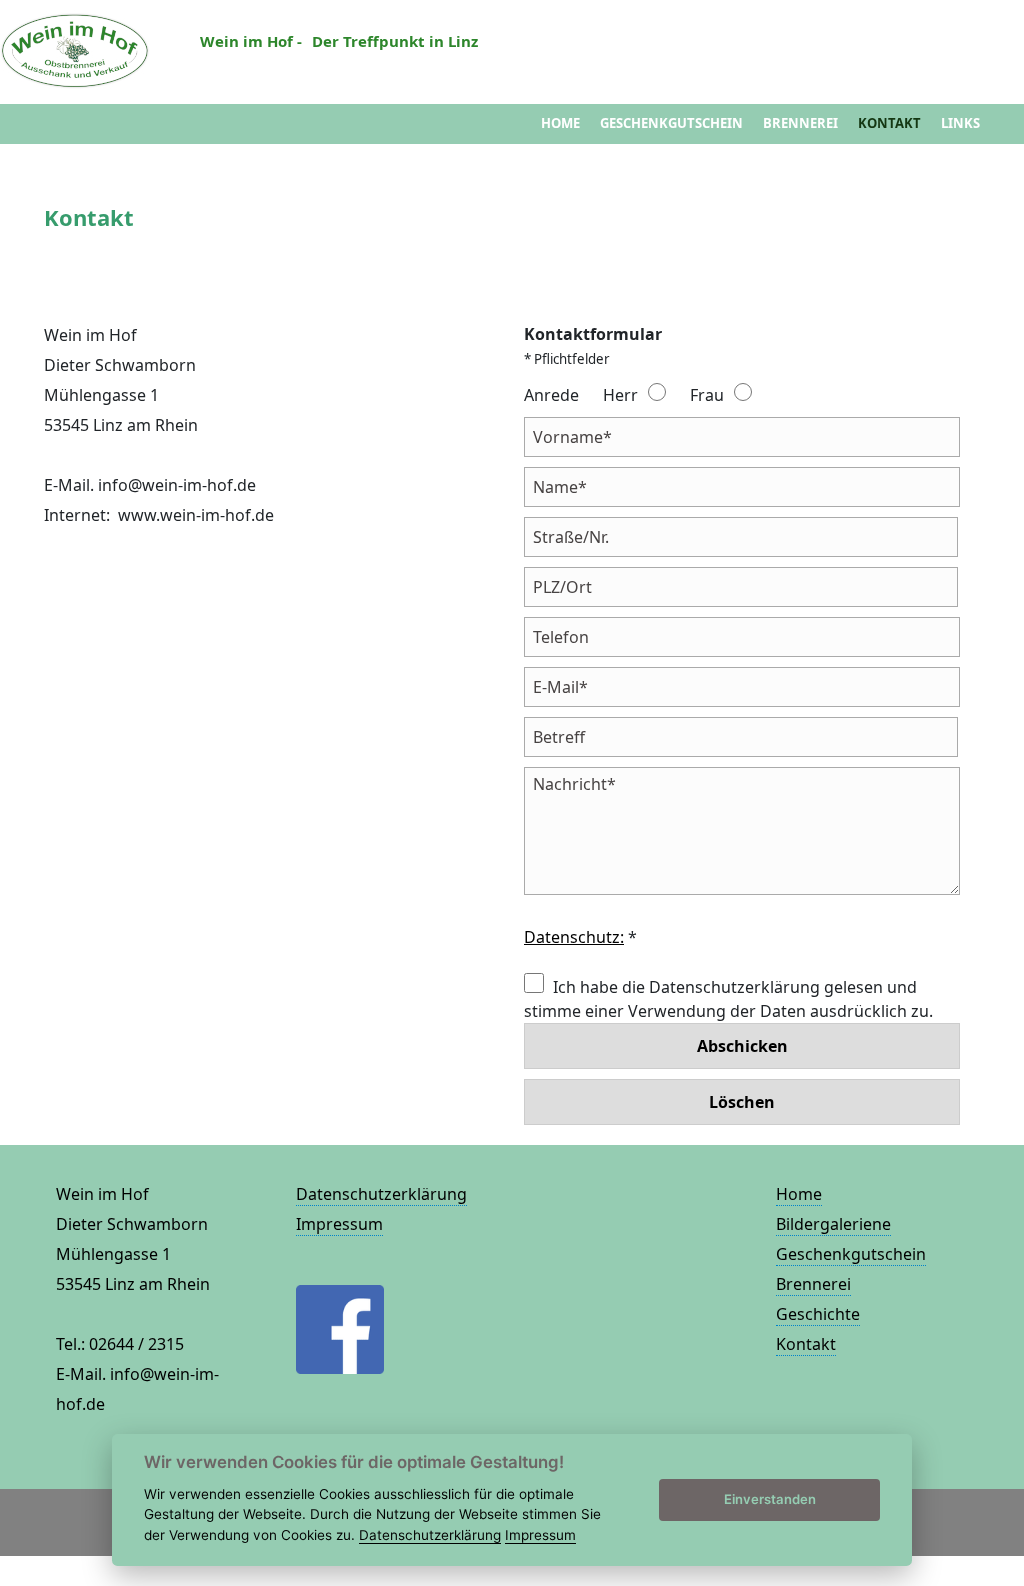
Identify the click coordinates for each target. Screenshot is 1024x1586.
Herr (620, 395)
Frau (707, 395)
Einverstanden (770, 1499)
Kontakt (889, 123)
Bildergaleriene (833, 1224)
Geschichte (818, 1314)
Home (560, 123)
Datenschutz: (574, 937)
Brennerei (800, 123)
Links (960, 123)
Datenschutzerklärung (381, 1194)
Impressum (339, 1224)
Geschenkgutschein (671, 123)
